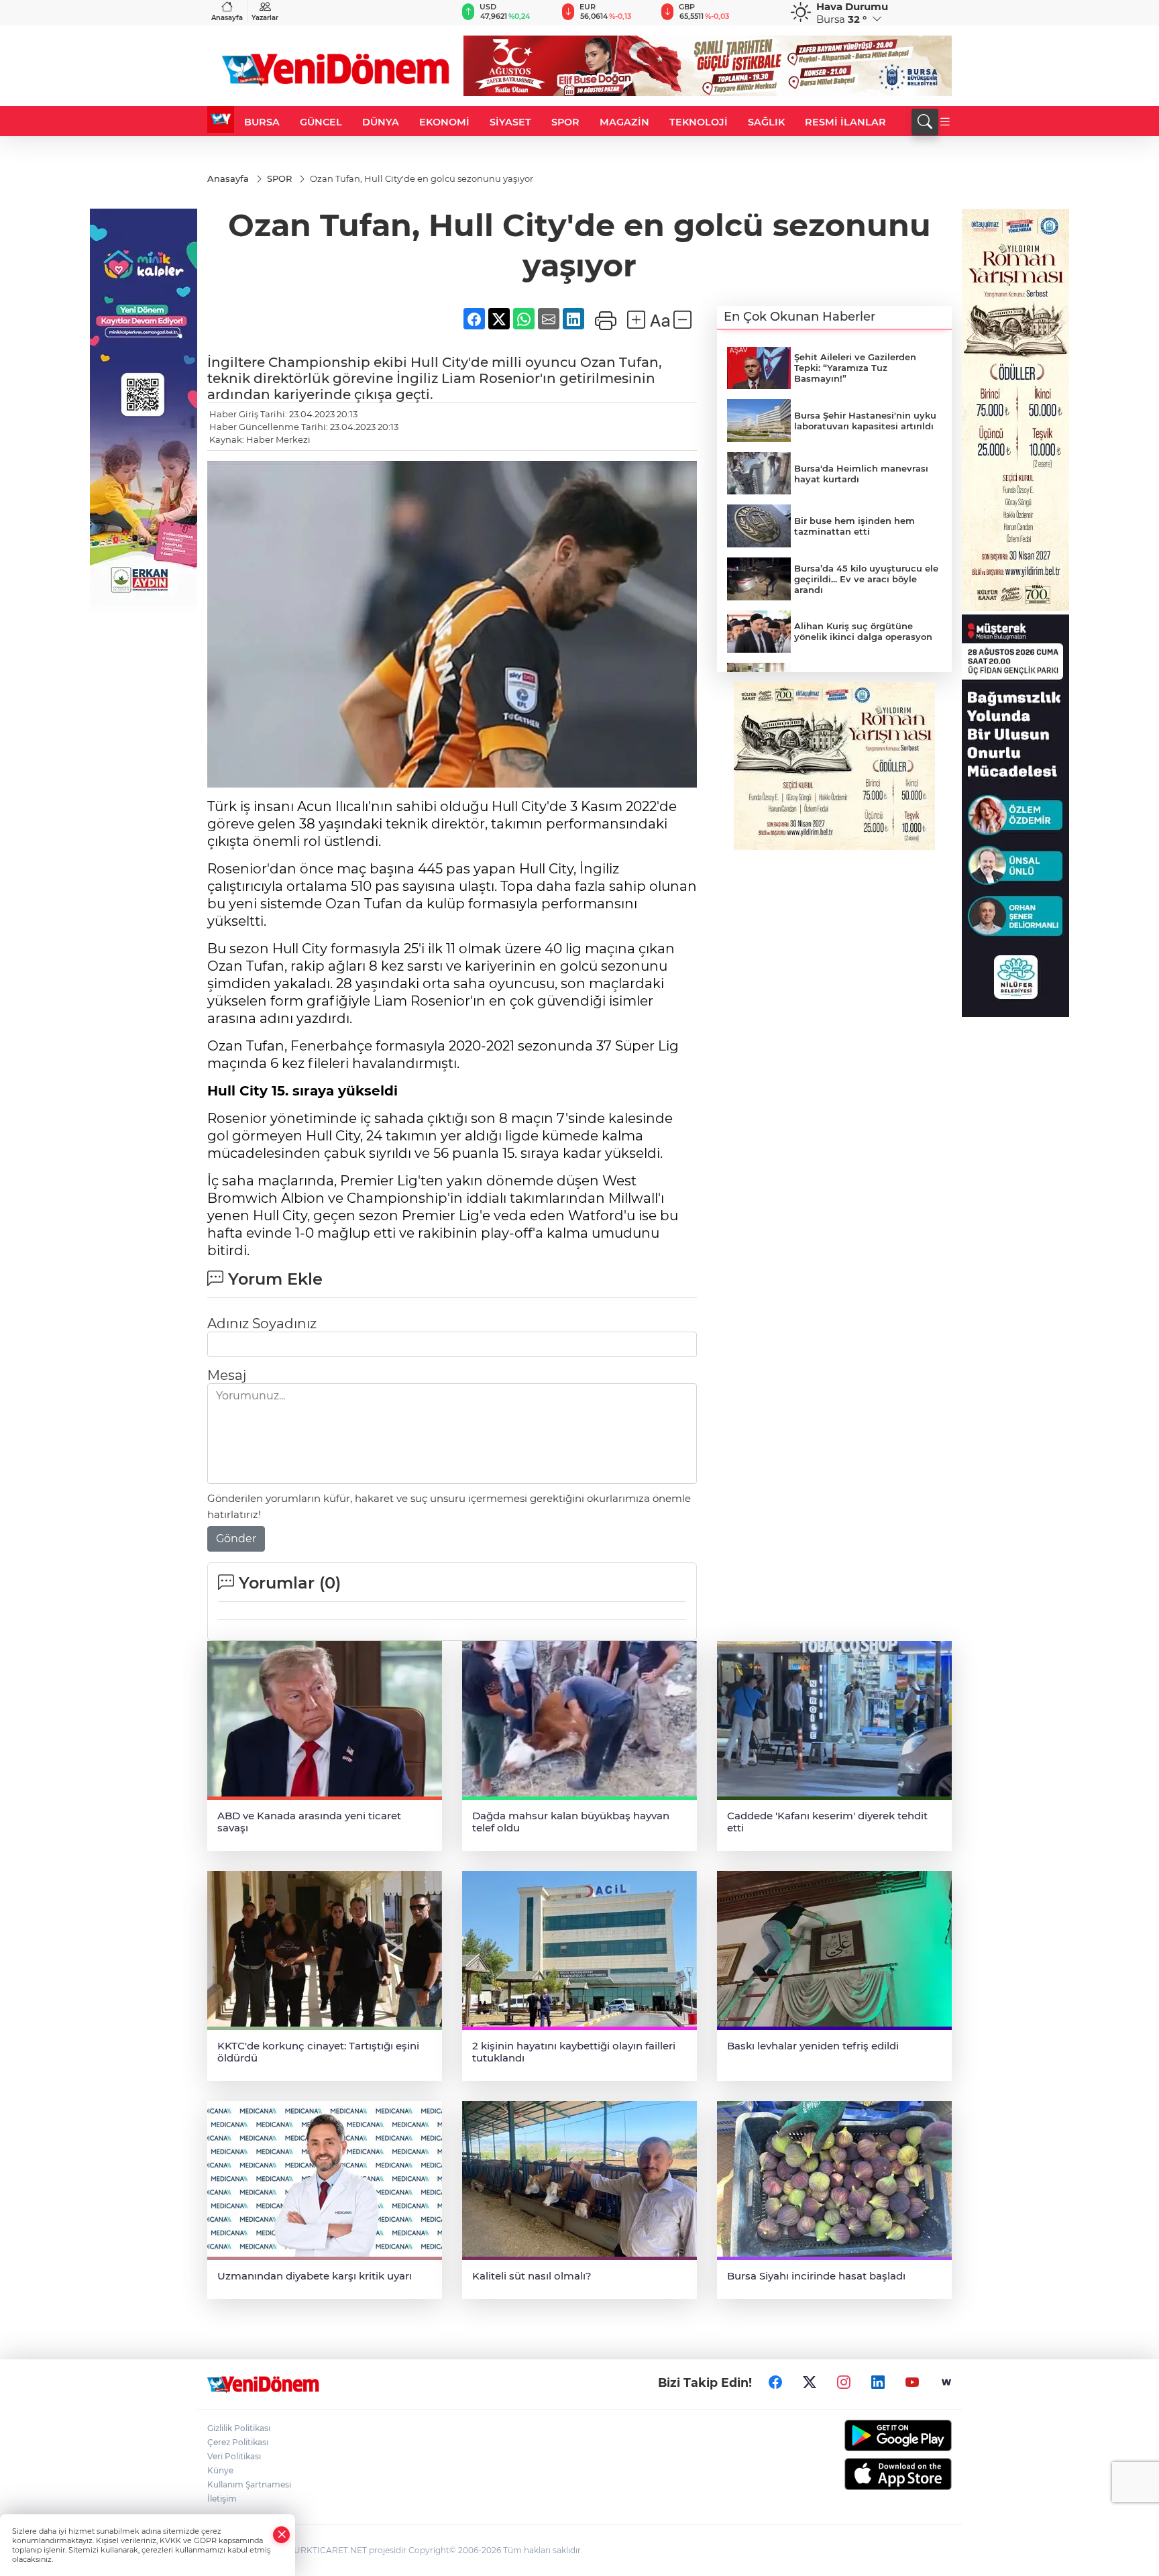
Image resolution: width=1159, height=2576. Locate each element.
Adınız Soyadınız (262, 1324)
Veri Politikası (234, 2456)
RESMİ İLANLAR (845, 122)
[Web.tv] (946, 2383)
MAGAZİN (624, 122)
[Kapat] (282, 2535)
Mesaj (227, 1375)
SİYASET (510, 122)
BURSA (262, 122)
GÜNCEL (321, 122)
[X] (810, 2383)
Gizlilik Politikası (239, 2428)
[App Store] (866, 2474)
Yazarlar (265, 18)
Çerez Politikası (238, 2442)
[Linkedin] (878, 2383)
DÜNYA (381, 122)
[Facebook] (775, 2383)
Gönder (236, 1539)
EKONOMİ (444, 122)
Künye (220, 2470)
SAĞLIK (766, 122)
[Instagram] (844, 2383)
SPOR (565, 122)
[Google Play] (866, 2435)
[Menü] (945, 122)
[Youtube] (912, 2383)
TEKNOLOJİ (699, 122)
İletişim (222, 2499)
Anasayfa (227, 18)
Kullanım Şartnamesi (249, 2484)
